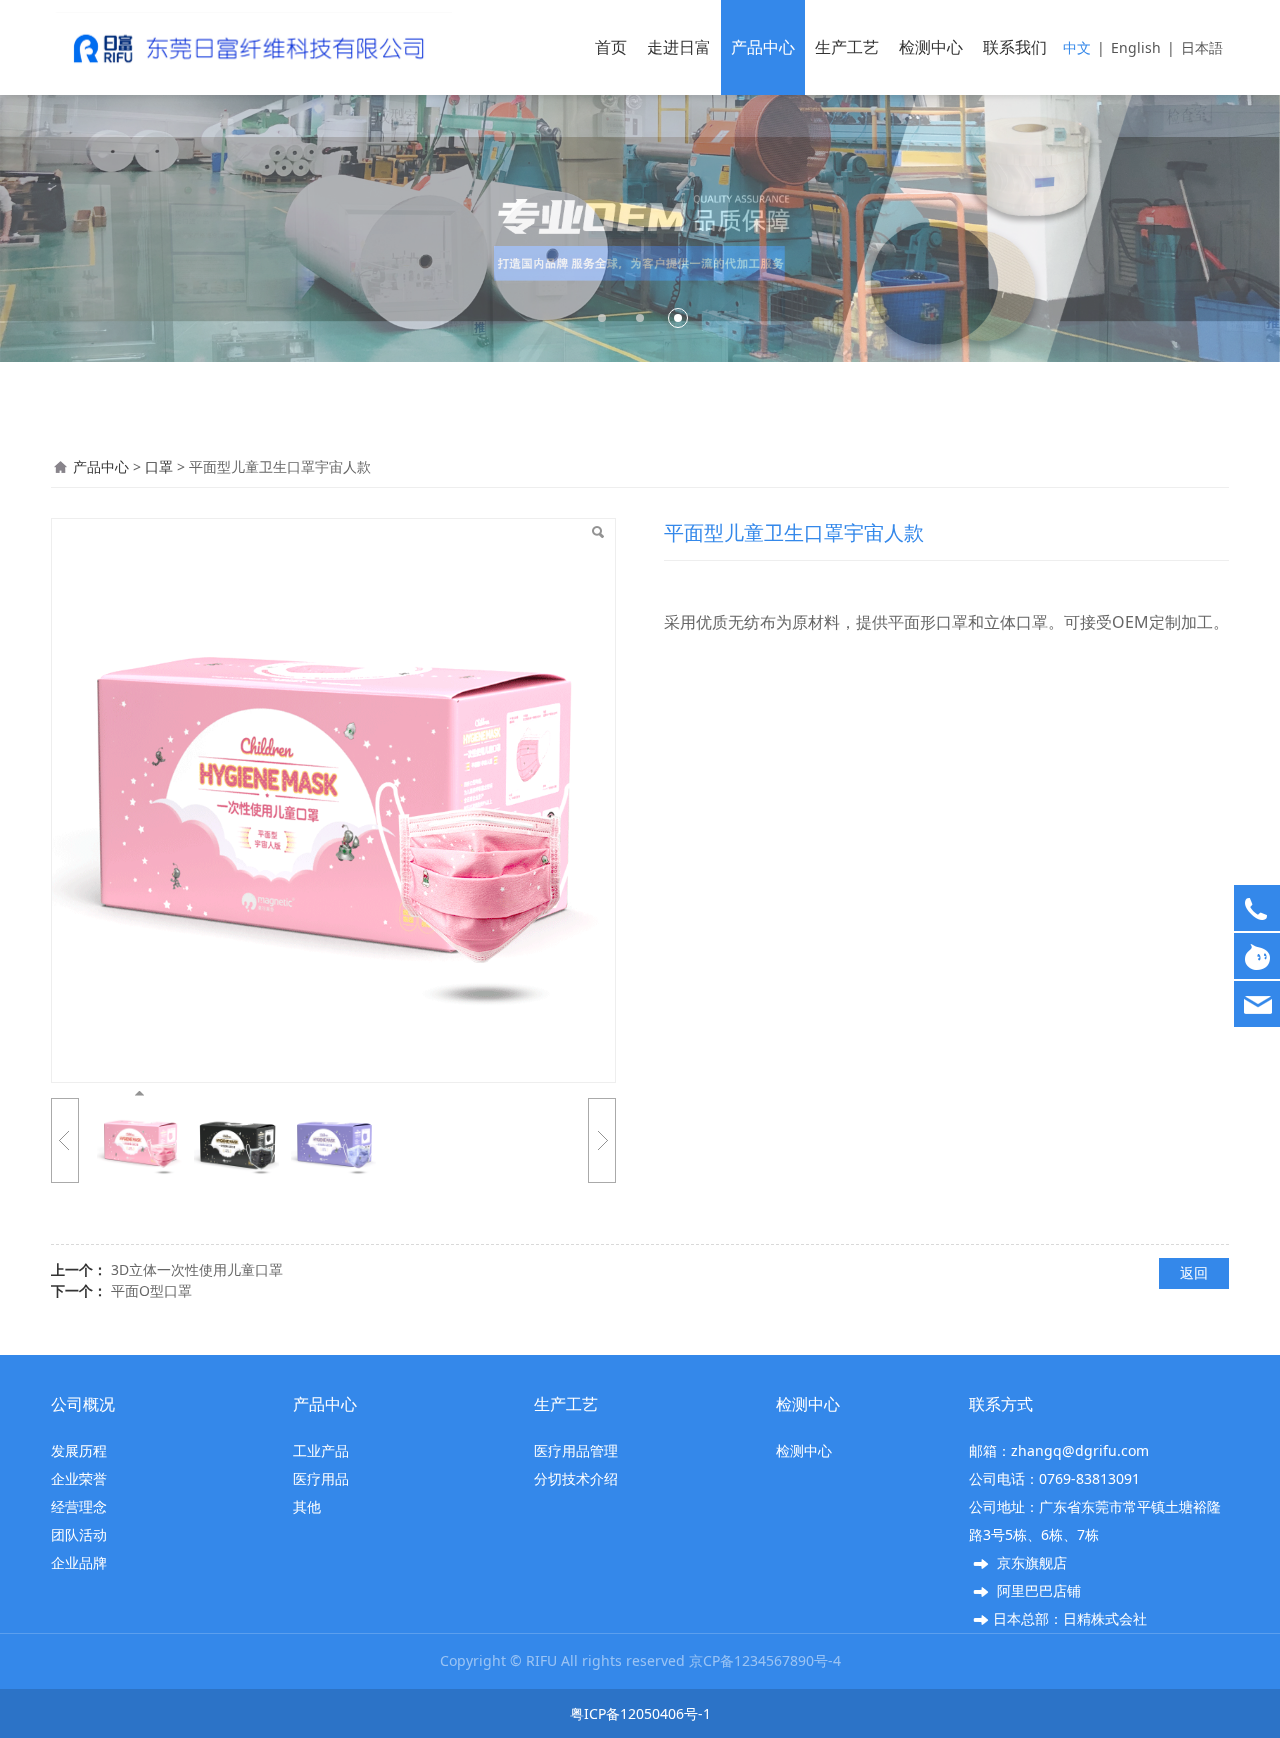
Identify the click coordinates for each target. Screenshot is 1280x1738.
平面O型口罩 (151, 1290)
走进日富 (679, 47)
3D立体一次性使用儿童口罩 (197, 1269)
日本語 (1202, 47)
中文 (1077, 47)
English (1136, 47)
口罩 (159, 466)
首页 (611, 47)
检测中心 (931, 47)
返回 (1194, 1272)
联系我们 (1015, 47)
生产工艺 (847, 47)
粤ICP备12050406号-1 (640, 1713)
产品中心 (763, 47)
